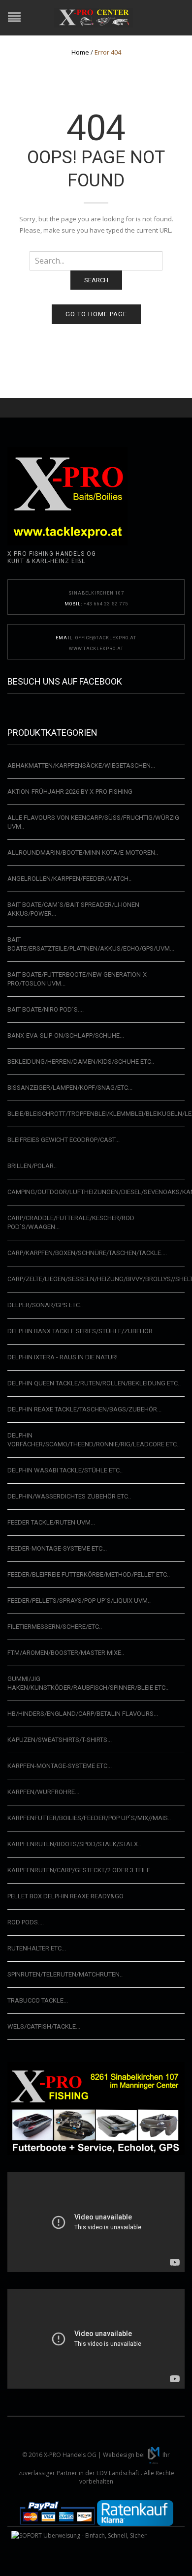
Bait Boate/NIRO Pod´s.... (46, 1009)
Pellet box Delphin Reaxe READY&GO (65, 1896)
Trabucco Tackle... (38, 2000)
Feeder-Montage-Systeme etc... (57, 1548)
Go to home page (96, 314)
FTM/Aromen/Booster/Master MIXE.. (66, 1653)
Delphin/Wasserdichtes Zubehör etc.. (69, 1496)
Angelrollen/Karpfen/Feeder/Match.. (69, 879)
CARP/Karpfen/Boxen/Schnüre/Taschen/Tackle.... (87, 1253)
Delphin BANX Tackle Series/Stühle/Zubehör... (82, 1331)
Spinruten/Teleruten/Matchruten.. (65, 1974)
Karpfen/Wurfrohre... (43, 1792)
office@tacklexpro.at (106, 638)
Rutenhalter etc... (37, 1948)
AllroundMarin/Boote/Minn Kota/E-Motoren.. (83, 853)
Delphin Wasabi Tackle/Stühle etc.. (65, 1470)
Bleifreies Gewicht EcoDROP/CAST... (64, 1140)
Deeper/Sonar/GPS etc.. (45, 1305)
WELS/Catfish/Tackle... (44, 2026)
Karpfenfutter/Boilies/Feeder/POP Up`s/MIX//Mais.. (89, 1818)
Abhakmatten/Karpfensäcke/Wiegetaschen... (81, 765)
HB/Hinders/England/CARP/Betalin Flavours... (83, 1714)
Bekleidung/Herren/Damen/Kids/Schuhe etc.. (81, 1062)
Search (96, 280)
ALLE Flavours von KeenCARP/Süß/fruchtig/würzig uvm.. (93, 822)
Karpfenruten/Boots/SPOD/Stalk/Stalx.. (74, 1844)
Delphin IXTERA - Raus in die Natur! (63, 1357)
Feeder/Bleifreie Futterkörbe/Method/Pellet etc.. (89, 1574)
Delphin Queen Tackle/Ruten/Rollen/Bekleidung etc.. (94, 1383)
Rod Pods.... (26, 1922)
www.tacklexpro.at (96, 649)
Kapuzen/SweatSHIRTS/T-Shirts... (60, 1740)
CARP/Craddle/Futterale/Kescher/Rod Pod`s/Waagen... (71, 1222)
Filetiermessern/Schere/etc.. (55, 1627)
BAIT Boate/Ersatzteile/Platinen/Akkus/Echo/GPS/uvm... (91, 944)
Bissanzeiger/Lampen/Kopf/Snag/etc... (70, 1088)
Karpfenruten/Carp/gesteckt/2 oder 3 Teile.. (80, 1870)
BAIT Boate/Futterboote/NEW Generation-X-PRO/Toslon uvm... (78, 979)
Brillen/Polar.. (32, 1166)
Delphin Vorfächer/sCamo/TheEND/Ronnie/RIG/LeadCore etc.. (94, 1440)
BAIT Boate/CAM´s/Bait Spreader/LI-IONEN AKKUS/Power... (73, 909)
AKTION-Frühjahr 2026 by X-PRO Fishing (70, 792)
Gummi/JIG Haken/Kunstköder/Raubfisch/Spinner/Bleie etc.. (88, 1683)
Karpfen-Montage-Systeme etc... (60, 1766)
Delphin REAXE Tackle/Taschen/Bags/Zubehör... (84, 1409)
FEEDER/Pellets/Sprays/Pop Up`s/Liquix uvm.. (79, 1601)
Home (80, 52)
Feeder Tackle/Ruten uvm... (51, 1522)
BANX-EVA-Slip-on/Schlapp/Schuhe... (66, 1035)
